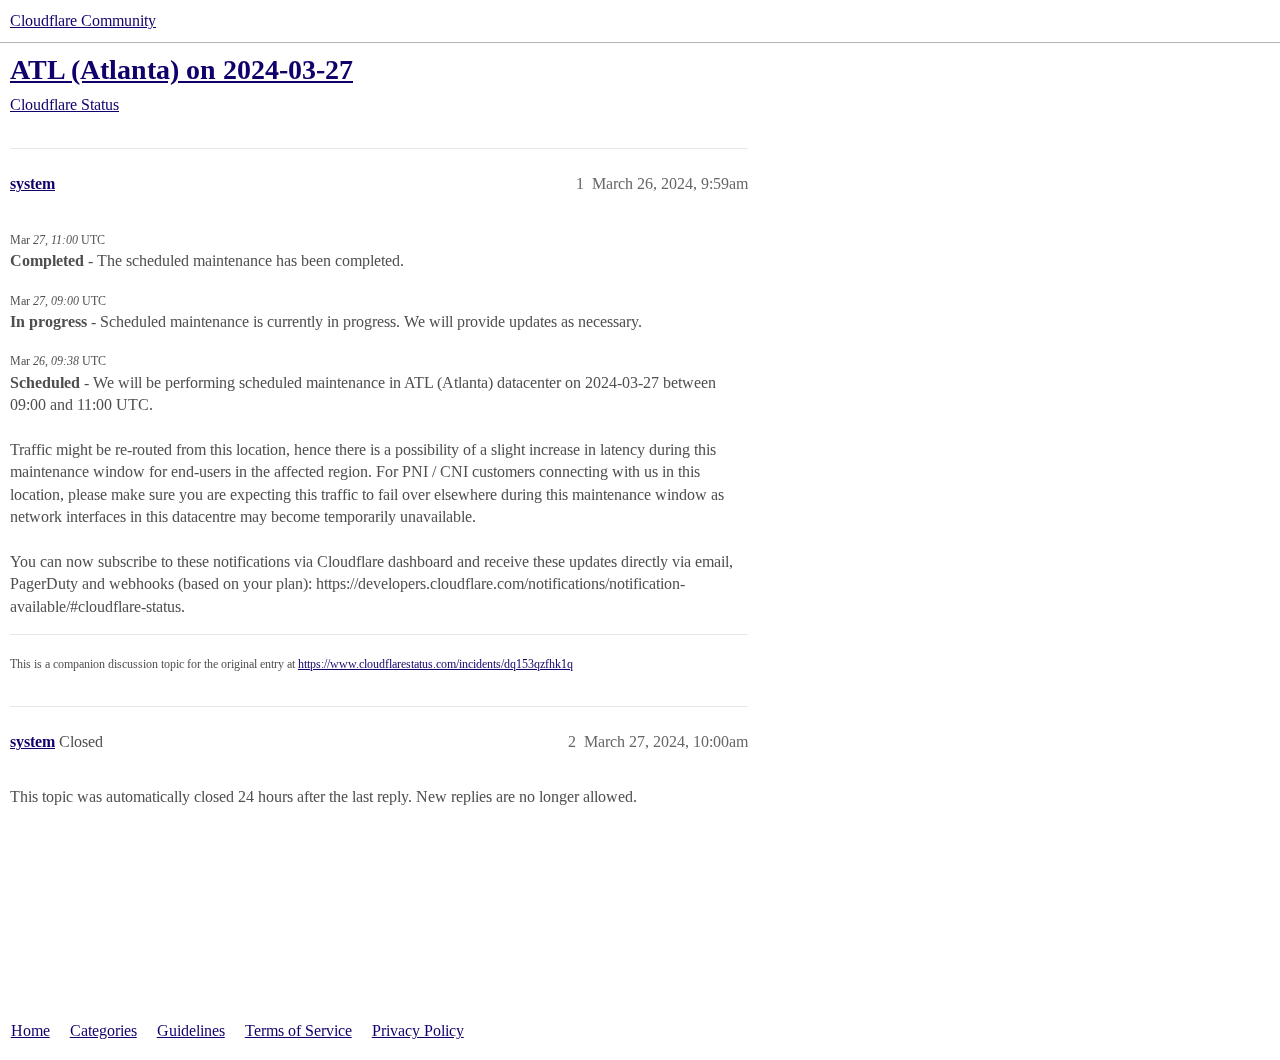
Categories (103, 1030)
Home (30, 1030)
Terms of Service (298, 1030)
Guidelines (191, 1030)
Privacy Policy (418, 1030)
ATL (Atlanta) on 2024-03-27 (181, 69)
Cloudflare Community (83, 20)
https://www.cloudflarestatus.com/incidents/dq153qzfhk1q (435, 664)
